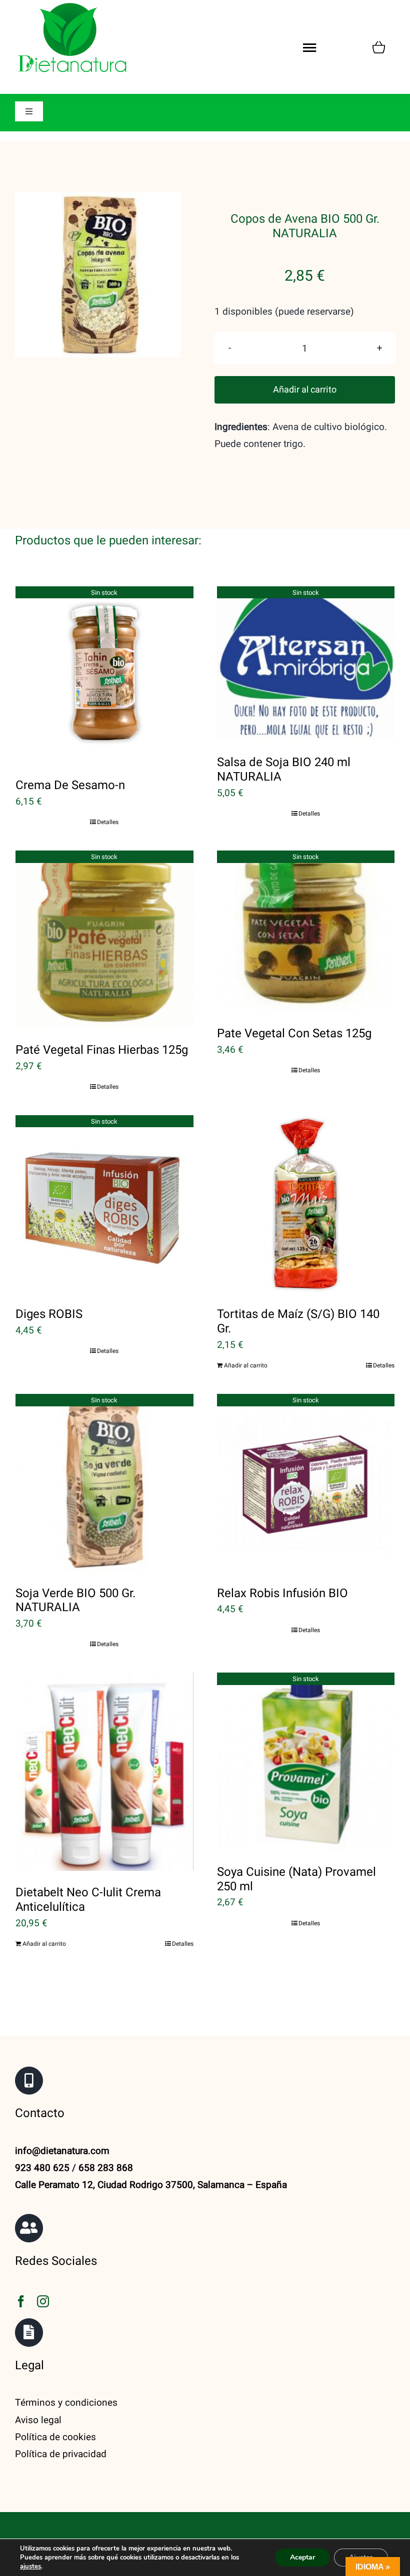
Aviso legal (38, 2420)
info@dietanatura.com (62, 2151)
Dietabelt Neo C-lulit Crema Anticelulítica (88, 1900)
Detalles (108, 822)
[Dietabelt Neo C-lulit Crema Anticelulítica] (104, 1772)
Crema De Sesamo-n (70, 785)
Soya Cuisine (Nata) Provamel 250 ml (296, 1879)
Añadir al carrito (305, 390)
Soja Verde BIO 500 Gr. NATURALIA (75, 1601)
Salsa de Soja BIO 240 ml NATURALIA (284, 770)
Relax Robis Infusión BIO (282, 1593)
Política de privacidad (61, 2454)
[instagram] (43, 2301)
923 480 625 (42, 2168)
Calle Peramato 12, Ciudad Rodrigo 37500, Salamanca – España (151, 2185)
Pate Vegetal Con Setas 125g (294, 1034)
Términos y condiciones (66, 2403)
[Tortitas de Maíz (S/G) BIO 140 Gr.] (306, 1204)
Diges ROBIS (49, 1314)
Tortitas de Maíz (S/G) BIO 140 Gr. (298, 1321)
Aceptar (302, 2557)
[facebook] (21, 2301)
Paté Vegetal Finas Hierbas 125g (102, 1050)
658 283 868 (106, 2168)
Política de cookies (55, 2437)
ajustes (30, 2567)
